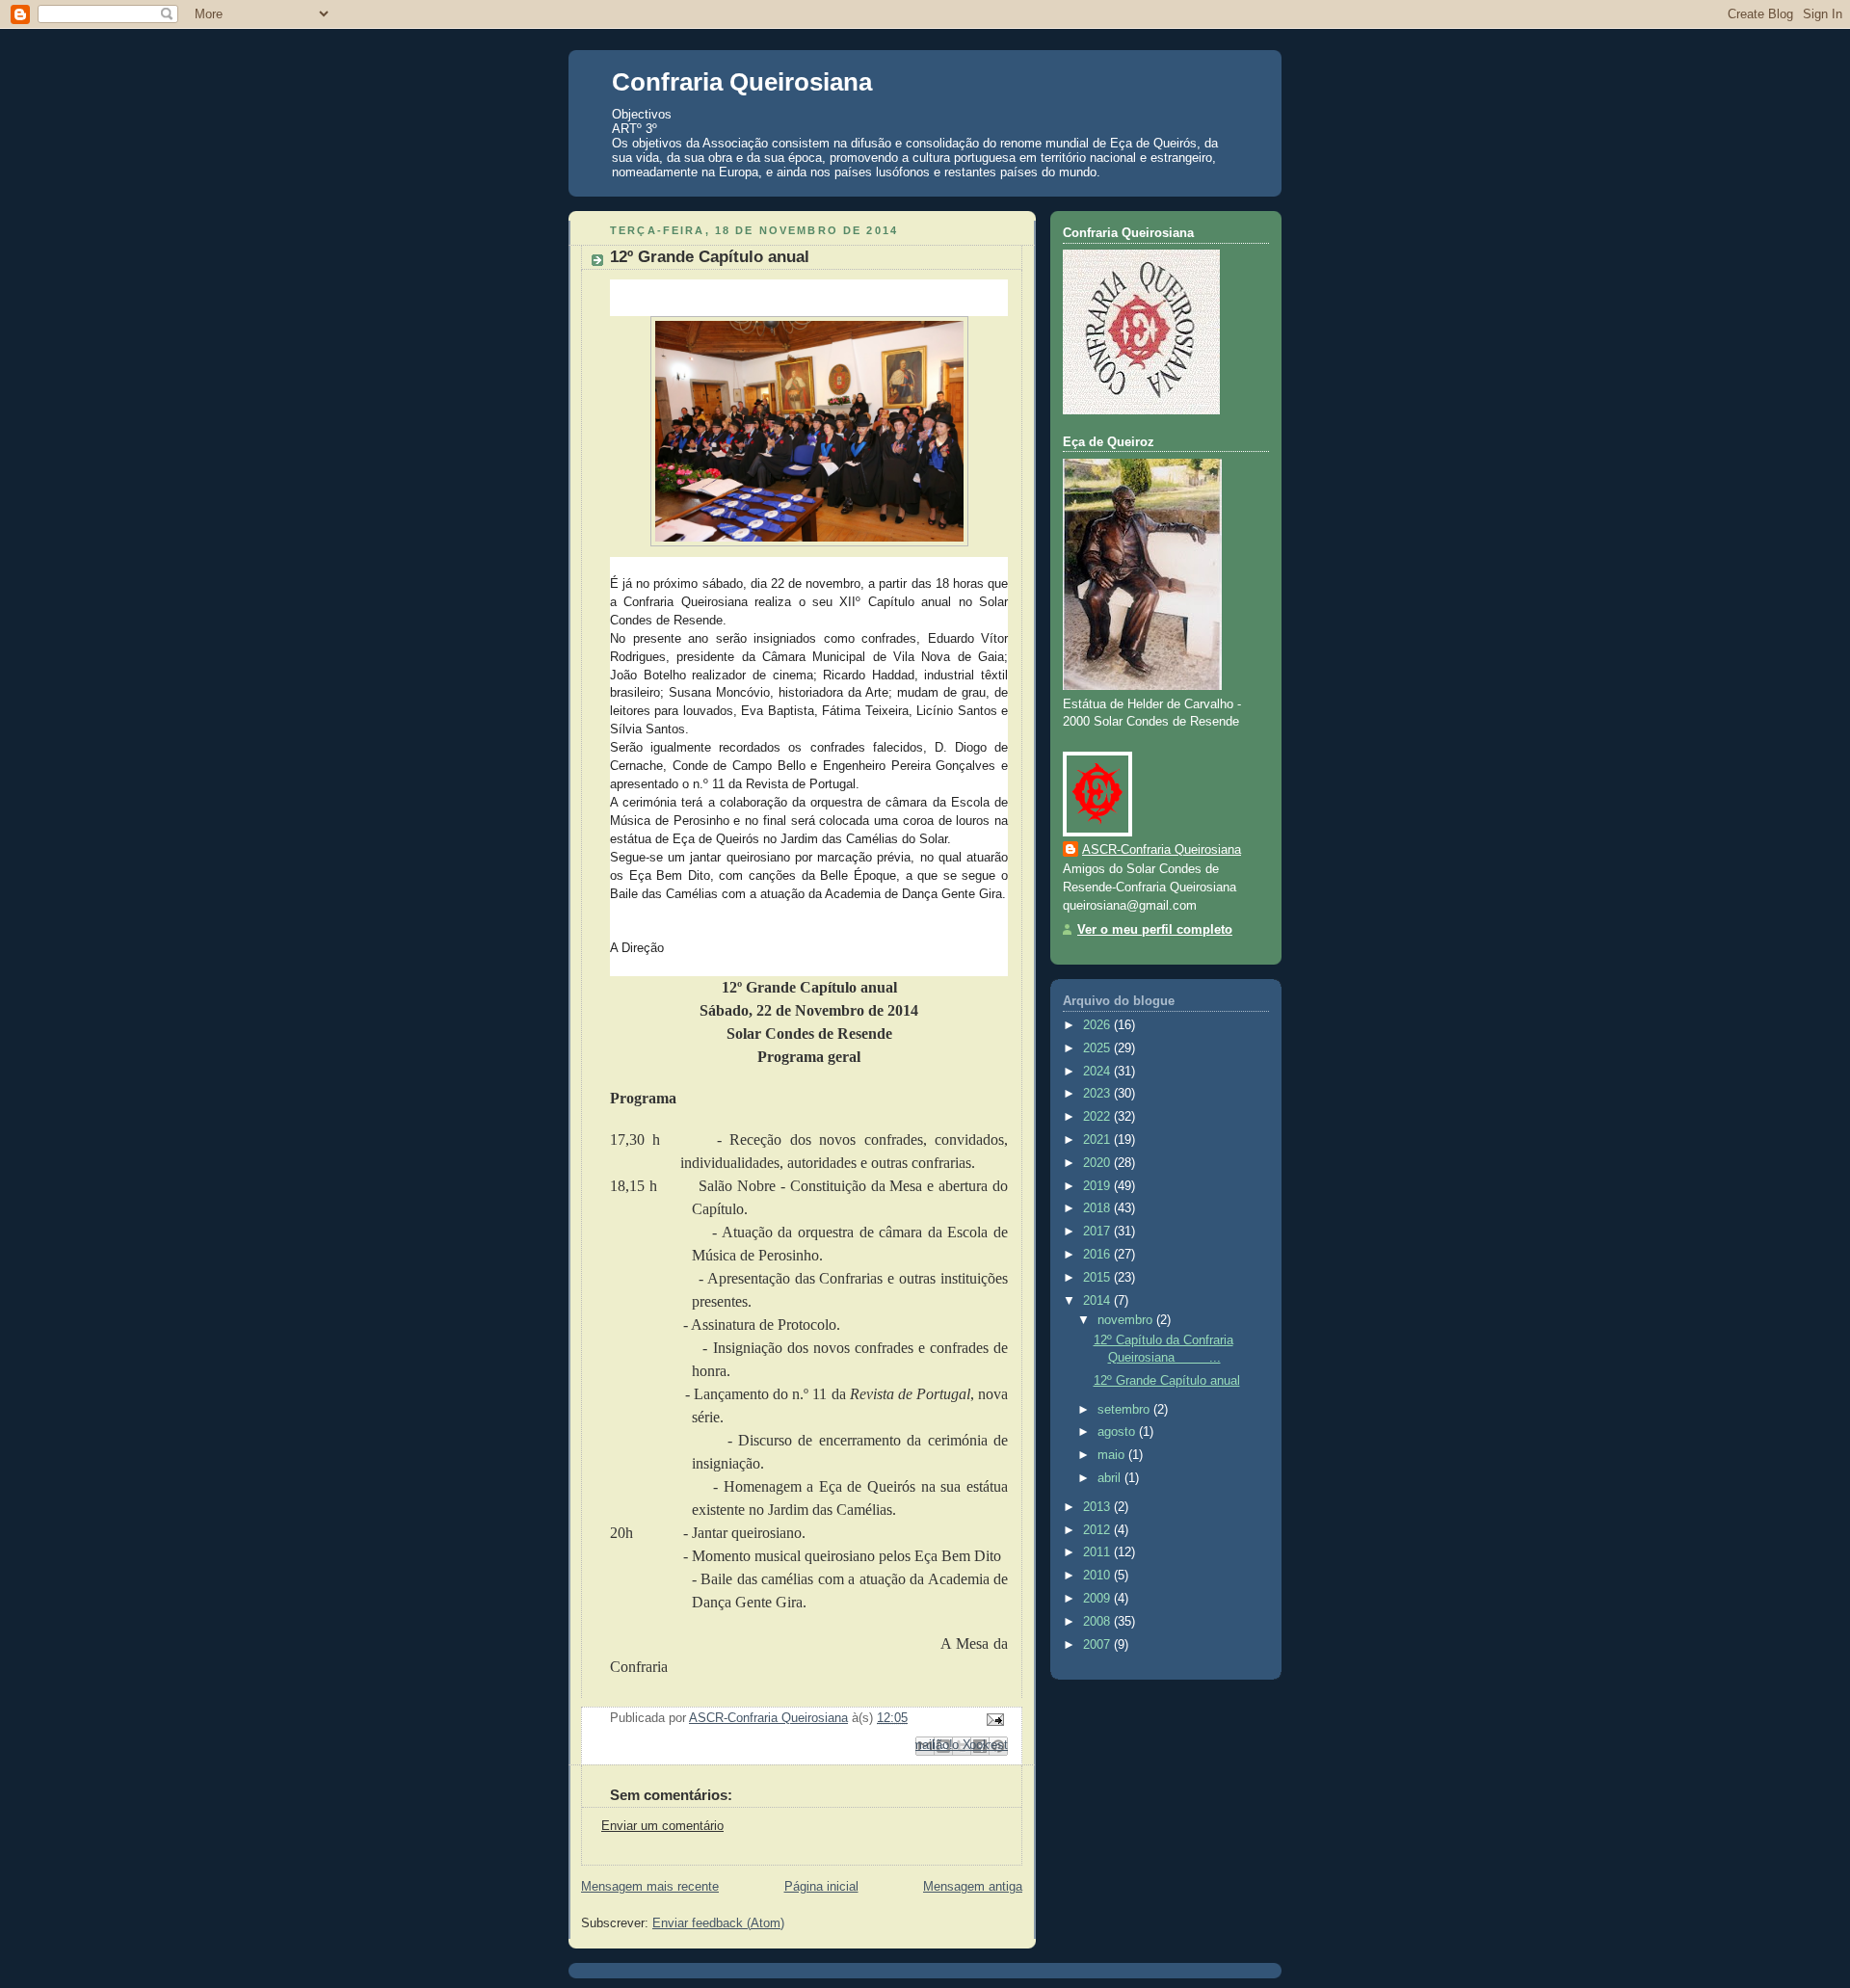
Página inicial (821, 1887)
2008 (1098, 1622)
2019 (1098, 1186)
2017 (1098, 1232)
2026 (1098, 1025)
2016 (1098, 1255)
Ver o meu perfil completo (1155, 930)
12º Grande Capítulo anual (1167, 1381)
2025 (1098, 1048)
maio (1113, 1455)
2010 (1098, 1576)
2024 (1098, 1072)
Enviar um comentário (662, 1826)
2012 (1098, 1530)
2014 (1098, 1301)
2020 (1098, 1163)
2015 (1098, 1278)
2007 (1098, 1645)
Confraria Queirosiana (742, 82)
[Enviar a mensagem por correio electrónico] (992, 1719)
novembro (1127, 1320)
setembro (1125, 1410)
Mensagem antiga (973, 1887)
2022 (1098, 1117)
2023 (1098, 1094)
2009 (1098, 1599)
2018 (1098, 1208)
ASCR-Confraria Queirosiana (1162, 850)
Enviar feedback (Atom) (718, 1923)
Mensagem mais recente (650, 1887)
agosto (1118, 1432)
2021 (1098, 1140)
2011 (1098, 1552)
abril (1111, 1478)
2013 (1098, 1507)
